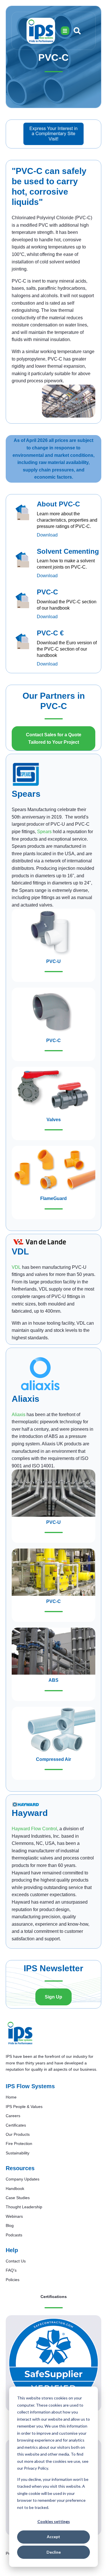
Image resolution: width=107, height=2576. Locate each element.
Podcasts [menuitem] (14, 2235)
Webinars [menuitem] (14, 2216)
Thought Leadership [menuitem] (24, 2207)
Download (47, 535)
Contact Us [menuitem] (16, 2261)
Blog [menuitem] (10, 2225)
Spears (44, 832)
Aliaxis (19, 1415)
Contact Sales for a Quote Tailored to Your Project (54, 738)
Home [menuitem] (11, 2097)
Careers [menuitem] (13, 2116)
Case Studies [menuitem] (18, 2198)
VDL (16, 1267)
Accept (53, 2537)
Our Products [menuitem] (18, 2134)
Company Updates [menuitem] (23, 2179)
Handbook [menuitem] (15, 2189)
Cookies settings (54, 2521)
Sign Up (53, 1997)
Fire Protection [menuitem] (19, 2144)
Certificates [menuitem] (16, 2125)
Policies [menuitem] (13, 2280)
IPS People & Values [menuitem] (24, 2107)
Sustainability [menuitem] (18, 2153)
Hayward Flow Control (34, 1829)
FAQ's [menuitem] (11, 2270)
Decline (54, 2552)
